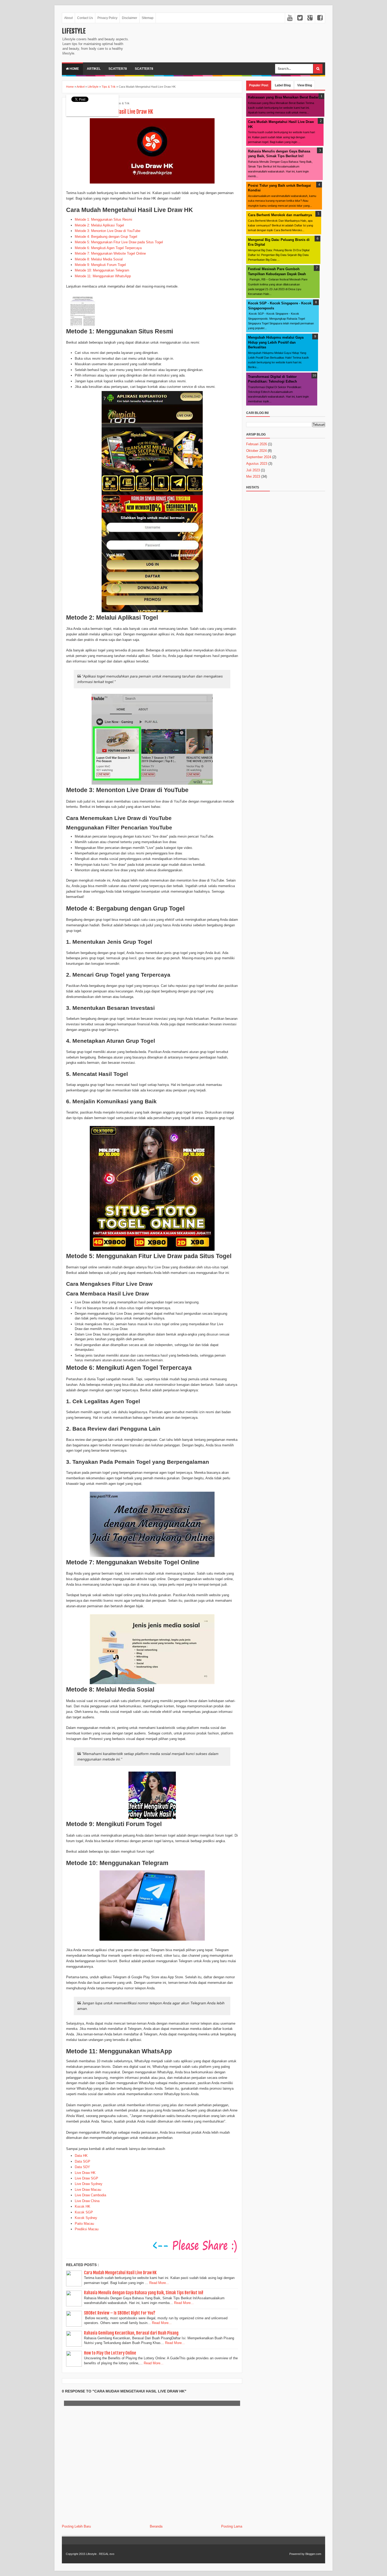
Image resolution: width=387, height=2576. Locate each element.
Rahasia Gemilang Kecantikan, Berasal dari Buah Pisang (131, 2333)
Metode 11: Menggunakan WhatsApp (103, 276)
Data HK (81, 2156)
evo (112, 2554)
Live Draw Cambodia (90, 2195)
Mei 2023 (253, 476)
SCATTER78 (118, 69)
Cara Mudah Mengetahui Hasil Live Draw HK (120, 2273)
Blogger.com (313, 2554)
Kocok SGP (84, 2212)
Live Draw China (87, 2201)
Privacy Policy (107, 18)
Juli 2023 (253, 470)
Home (74, 69)
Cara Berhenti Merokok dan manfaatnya (280, 215)
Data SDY (82, 2167)
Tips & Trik (123, 103)
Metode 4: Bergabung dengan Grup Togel (106, 237)
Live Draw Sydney (89, 2184)
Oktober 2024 (256, 451)
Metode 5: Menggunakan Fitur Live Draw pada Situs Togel (119, 242)
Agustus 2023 (257, 464)
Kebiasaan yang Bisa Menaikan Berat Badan (284, 97)
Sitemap (148, 18)
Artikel (94, 69)
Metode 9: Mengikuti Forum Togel (100, 265)
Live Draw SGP (86, 2178)
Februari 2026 (257, 444)
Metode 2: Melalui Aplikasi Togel (99, 225)
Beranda (156, 2526)
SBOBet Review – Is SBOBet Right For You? (120, 2313)
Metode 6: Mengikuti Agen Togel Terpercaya (108, 248)
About (68, 18)
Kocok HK (83, 2206)
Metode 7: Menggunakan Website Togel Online (110, 253)
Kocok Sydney (86, 2218)
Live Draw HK (85, 2173)
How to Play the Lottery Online (110, 2353)
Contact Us (85, 18)
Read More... (159, 2283)
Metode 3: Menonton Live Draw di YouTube (108, 231)
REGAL (104, 2554)
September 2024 (259, 457)
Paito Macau (84, 2224)
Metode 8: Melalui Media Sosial (99, 259)
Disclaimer (130, 18)
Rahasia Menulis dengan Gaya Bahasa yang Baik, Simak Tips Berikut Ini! (144, 2293)
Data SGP (83, 2161)
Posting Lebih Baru (76, 2526)
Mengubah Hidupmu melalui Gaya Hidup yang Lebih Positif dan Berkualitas (276, 342)
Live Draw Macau (88, 2190)
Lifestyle (74, 31)
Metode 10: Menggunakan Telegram (102, 270)
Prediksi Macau (87, 2229)
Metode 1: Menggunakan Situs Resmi (103, 219)
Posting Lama (232, 2526)
